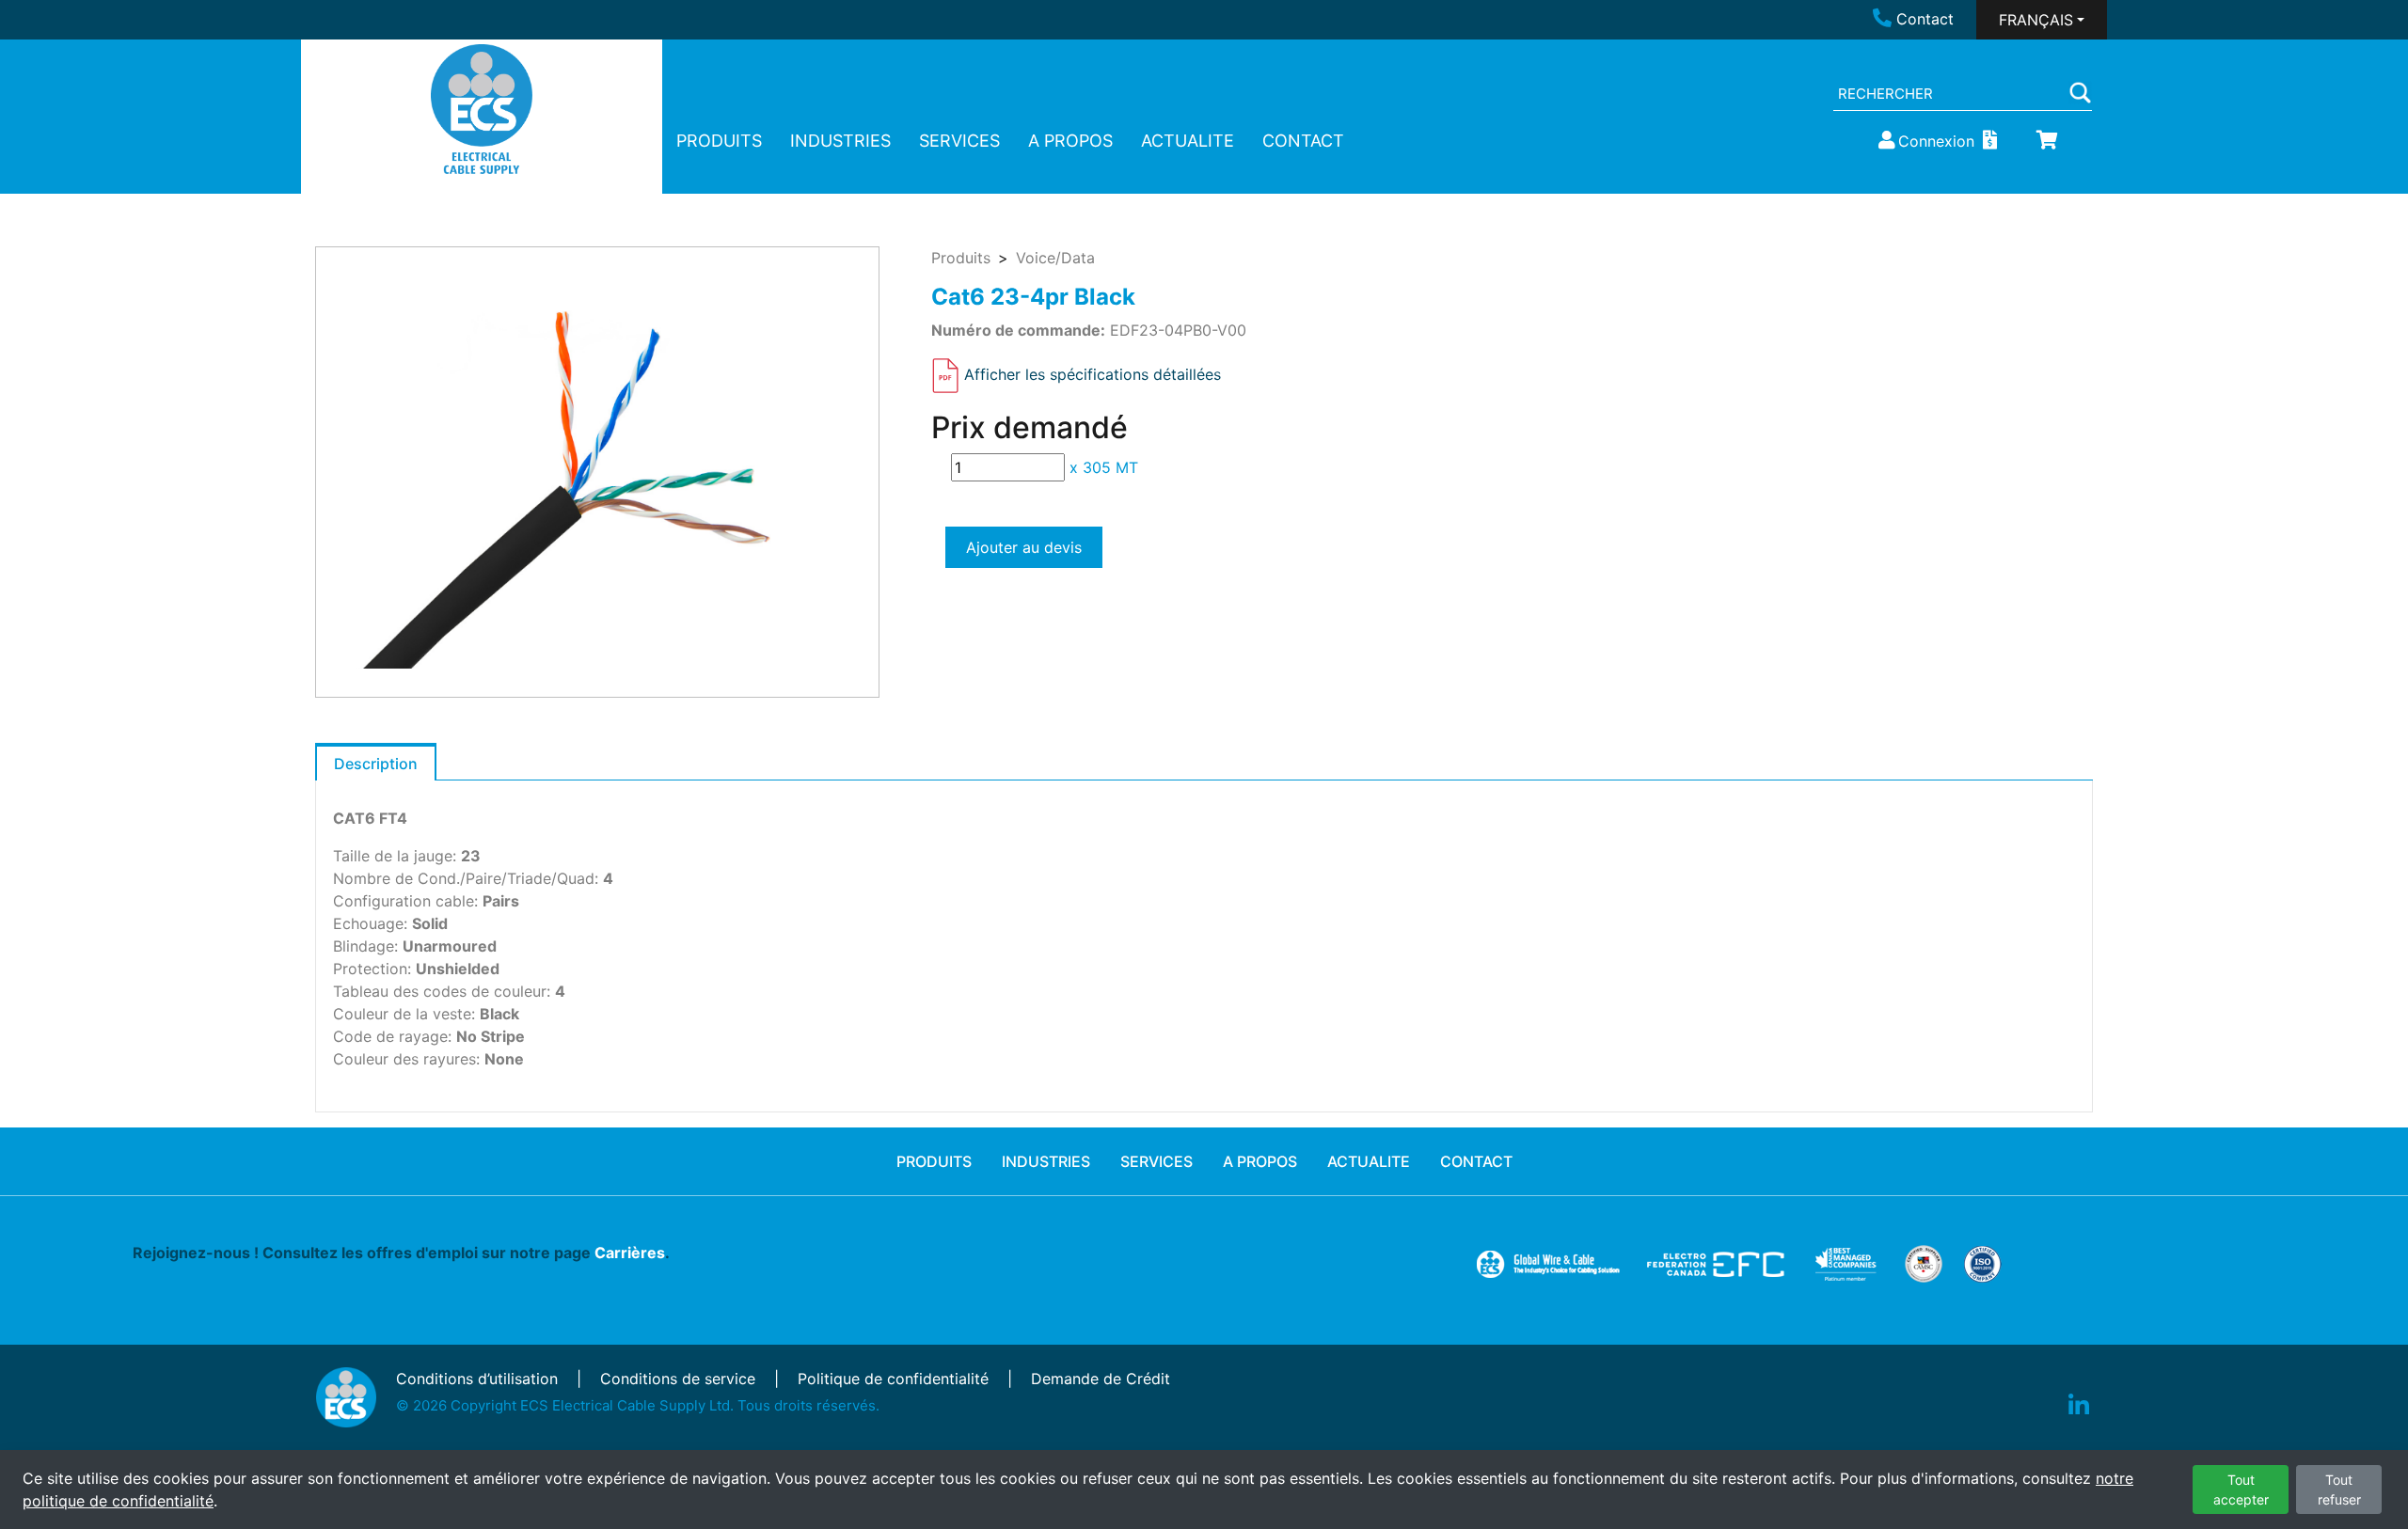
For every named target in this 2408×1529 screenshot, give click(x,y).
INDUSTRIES (840, 141)
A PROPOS (1070, 141)
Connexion (1936, 141)
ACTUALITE (1188, 141)
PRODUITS (719, 141)
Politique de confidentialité (893, 1379)
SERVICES (959, 141)
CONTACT (1303, 141)
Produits (961, 258)
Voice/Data (1055, 258)
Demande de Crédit (1101, 1379)
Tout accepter (2241, 1490)
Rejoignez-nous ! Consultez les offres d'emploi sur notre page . (401, 1253)
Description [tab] (376, 764)
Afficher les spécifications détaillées (1093, 374)
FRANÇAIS (2036, 20)
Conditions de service (678, 1379)
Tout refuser (2339, 1490)
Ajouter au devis (1024, 547)
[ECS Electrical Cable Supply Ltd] (482, 109)
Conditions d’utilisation (477, 1379)
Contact (1925, 19)
